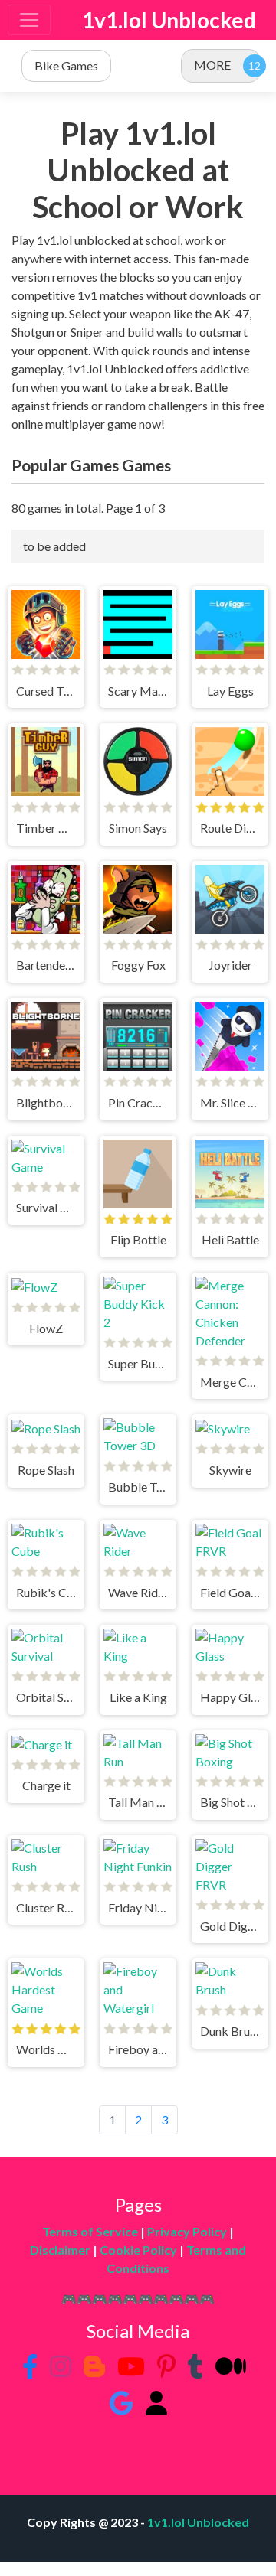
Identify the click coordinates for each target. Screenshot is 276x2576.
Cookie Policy (138, 2250)
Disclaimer (60, 2250)
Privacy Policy (187, 2231)
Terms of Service (90, 2231)
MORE (212, 65)
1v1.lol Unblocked (169, 20)
